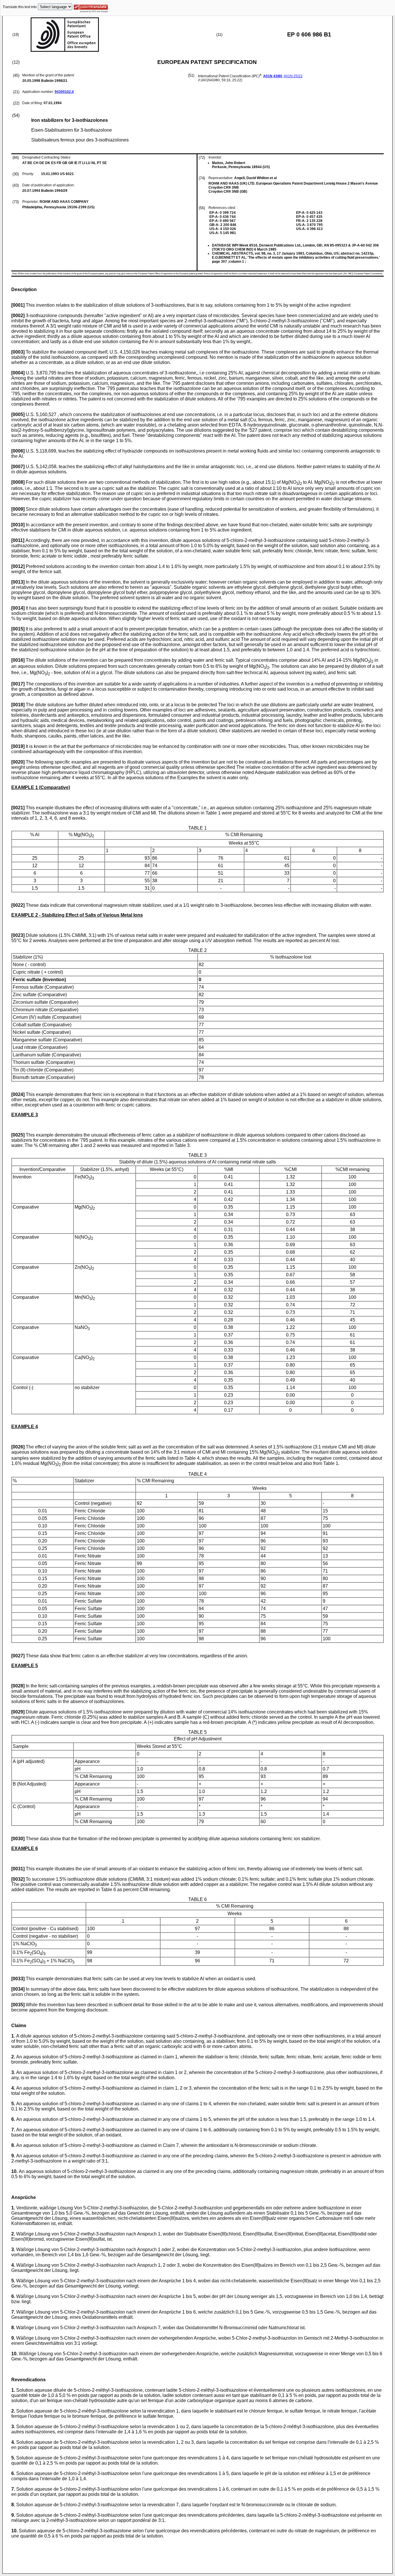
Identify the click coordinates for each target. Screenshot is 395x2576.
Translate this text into (20, 7)
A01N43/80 (273, 76)
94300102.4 (64, 92)
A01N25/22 (293, 76)
